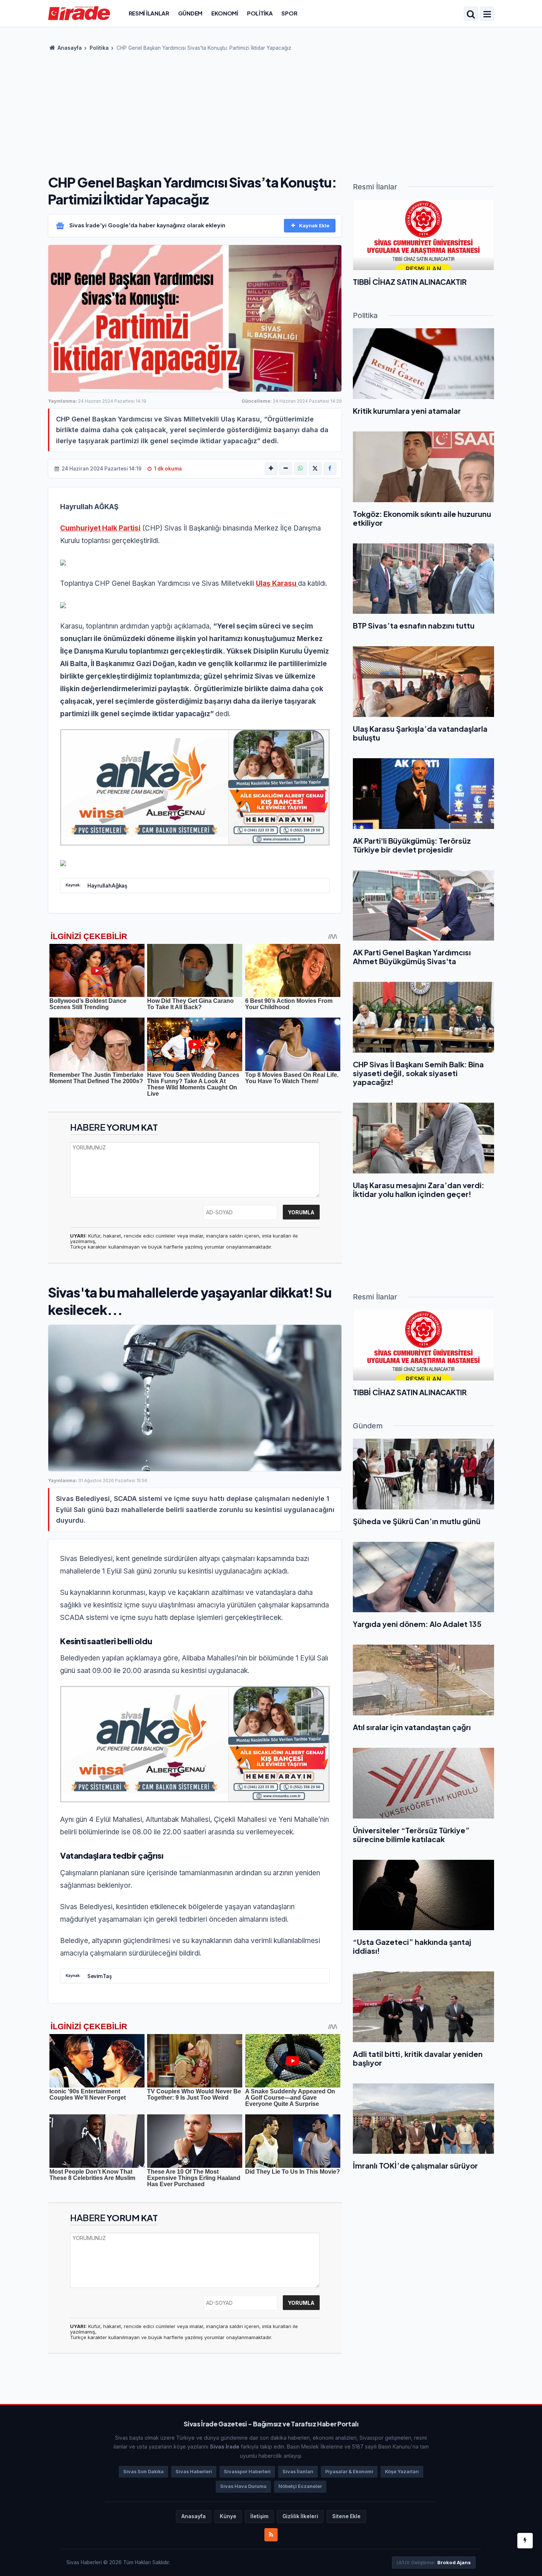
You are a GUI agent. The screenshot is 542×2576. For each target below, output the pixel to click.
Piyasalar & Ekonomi (349, 2472)
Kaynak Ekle (314, 225)
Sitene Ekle (346, 2516)
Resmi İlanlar (149, 13)
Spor (289, 13)
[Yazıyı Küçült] (286, 469)
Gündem (190, 13)
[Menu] (487, 14)
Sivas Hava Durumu (243, 2486)
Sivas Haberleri (194, 2472)
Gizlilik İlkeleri (300, 2516)
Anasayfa (69, 48)
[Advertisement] (271, 111)
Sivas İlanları (298, 2472)
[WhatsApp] (300, 469)
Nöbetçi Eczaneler (300, 2486)
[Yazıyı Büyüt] (271, 469)
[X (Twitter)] (315, 469)
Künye (228, 2516)
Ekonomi (225, 13)
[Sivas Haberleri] (79, 13)
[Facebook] (330, 469)
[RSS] (271, 2535)
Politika (260, 13)
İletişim (259, 2516)
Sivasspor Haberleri (247, 2472)
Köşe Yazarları (402, 2472)
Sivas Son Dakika (143, 2472)
